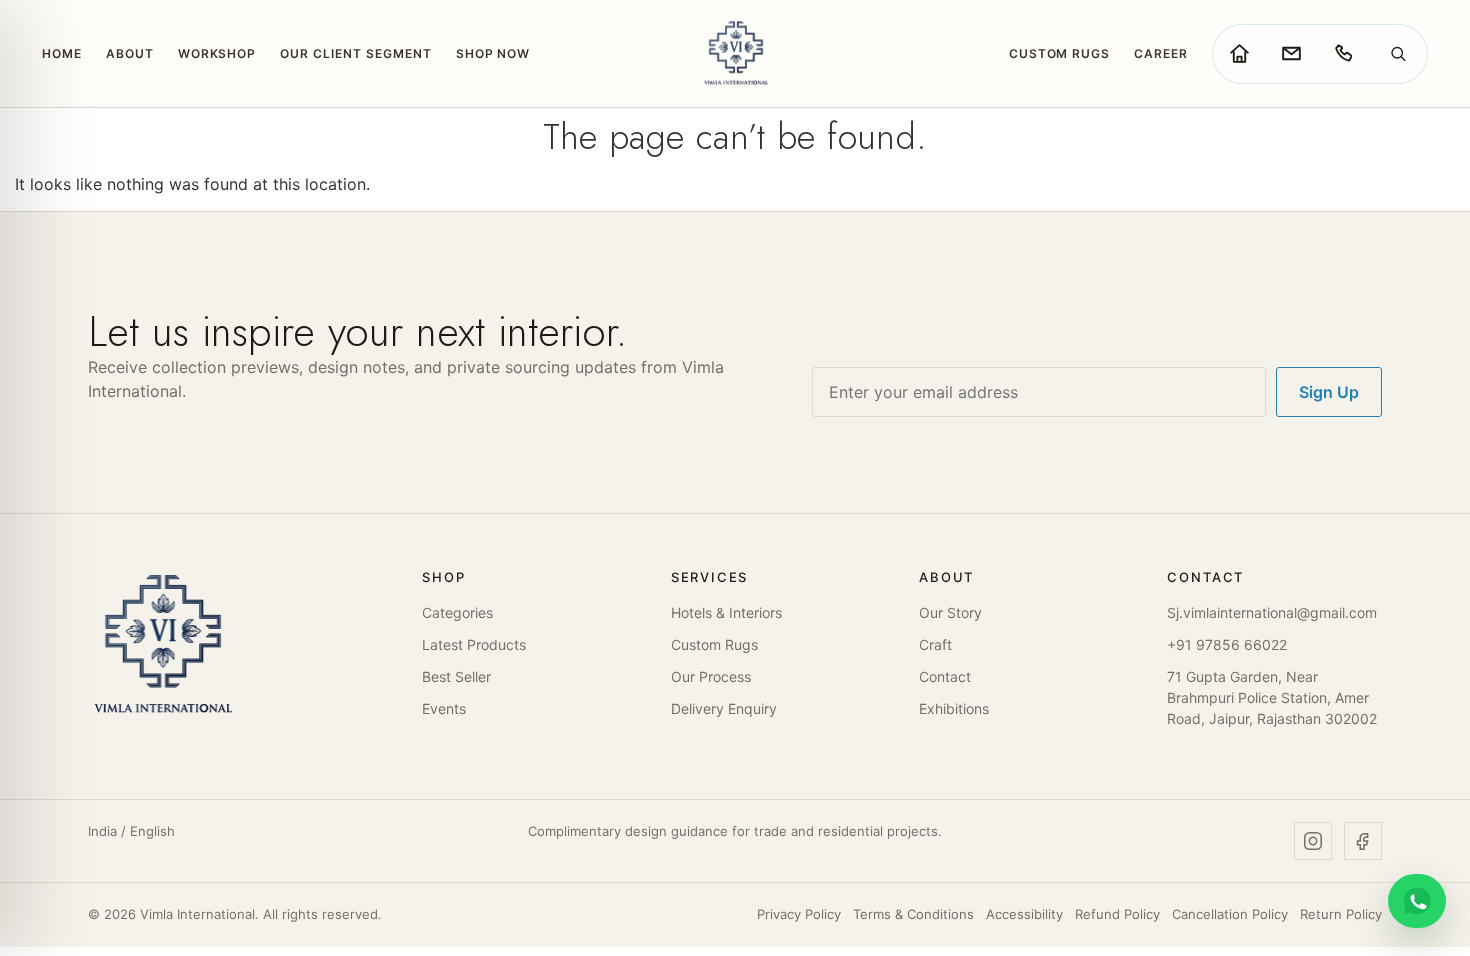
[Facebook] (1363, 841)
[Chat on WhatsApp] (1417, 901)
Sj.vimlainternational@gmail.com (1272, 612)
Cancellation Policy (1230, 914)
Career (1161, 53)
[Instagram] (1313, 841)
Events (444, 708)
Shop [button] (443, 577)
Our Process (711, 676)
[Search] (1398, 54)
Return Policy (1341, 914)
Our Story (950, 612)
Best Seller (456, 676)
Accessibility (1024, 914)
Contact (945, 676)
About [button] (946, 577)
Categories (457, 612)
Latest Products (474, 644)
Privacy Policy (799, 914)
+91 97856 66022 (1227, 644)
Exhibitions (954, 708)
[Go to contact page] (1291, 54)
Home (62, 53)
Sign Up (1329, 392)
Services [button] (710, 577)
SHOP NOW (493, 53)
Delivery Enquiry (724, 708)
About (130, 53)
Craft (935, 644)
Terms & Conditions (913, 914)
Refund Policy (1117, 914)
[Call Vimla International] (1343, 54)
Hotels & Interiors (726, 612)
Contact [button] (1205, 577)
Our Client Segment (355, 53)
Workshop (217, 53)
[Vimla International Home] (734, 53)
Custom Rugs (1060, 53)
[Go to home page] (1239, 54)
